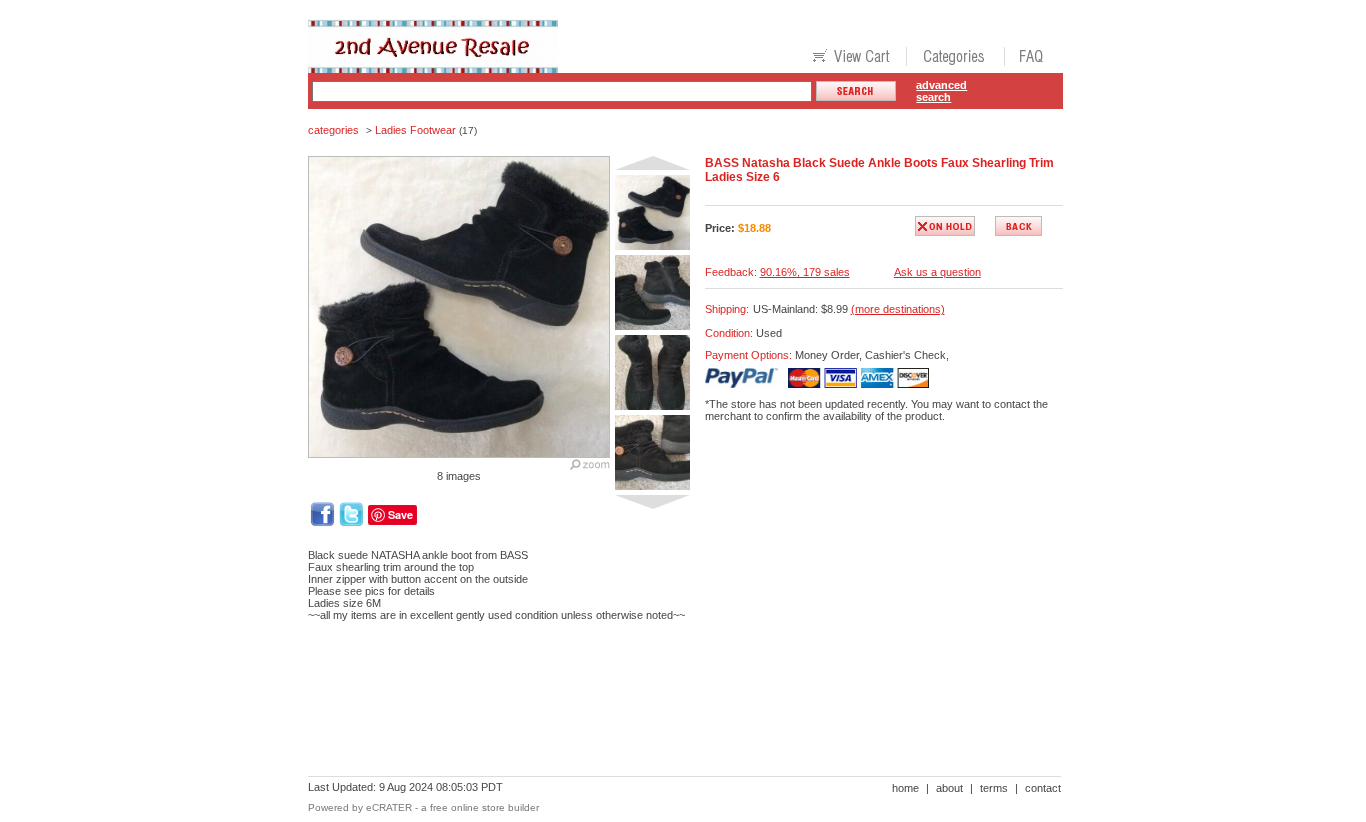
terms (994, 788)
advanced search (941, 91)
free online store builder (484, 807)
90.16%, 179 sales (805, 272)
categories (333, 130)
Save (400, 514)
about (949, 788)
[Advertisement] (672, 706)
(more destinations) (898, 309)
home (905, 788)
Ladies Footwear (415, 130)
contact (1043, 788)
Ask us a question (937, 272)
